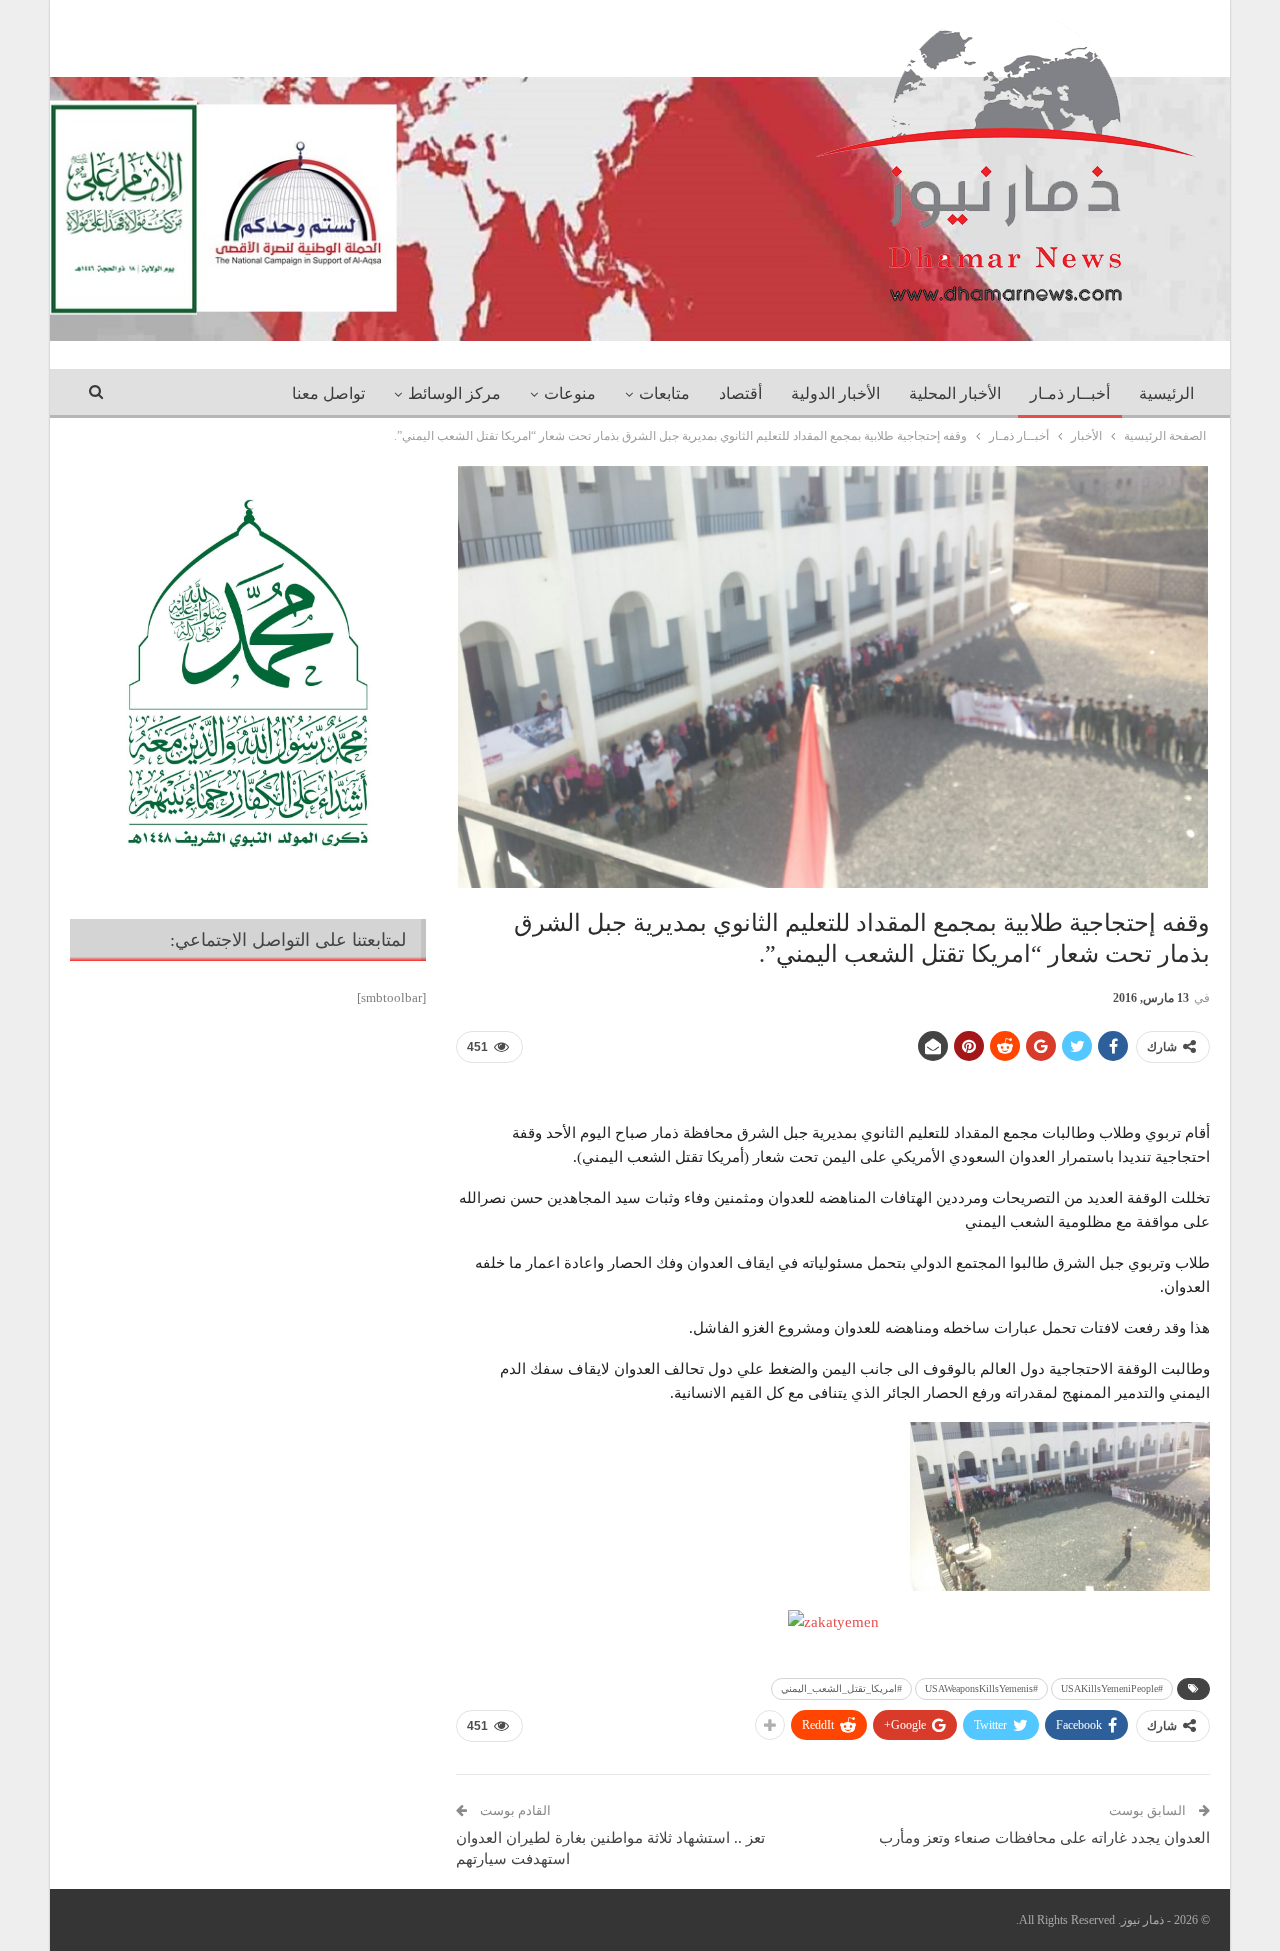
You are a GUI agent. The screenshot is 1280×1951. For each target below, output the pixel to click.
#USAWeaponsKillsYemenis (981, 1688)
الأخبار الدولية (835, 393)
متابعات (664, 393)
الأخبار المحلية (955, 393)
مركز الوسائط (454, 393)
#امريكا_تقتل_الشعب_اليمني (841, 1688)
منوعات (570, 393)
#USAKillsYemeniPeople (1112, 1688)
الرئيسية (1166, 393)
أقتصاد (740, 393)
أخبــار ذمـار (1070, 393)
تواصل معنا (328, 393)
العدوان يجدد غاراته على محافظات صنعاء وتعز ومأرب (1044, 1838)
